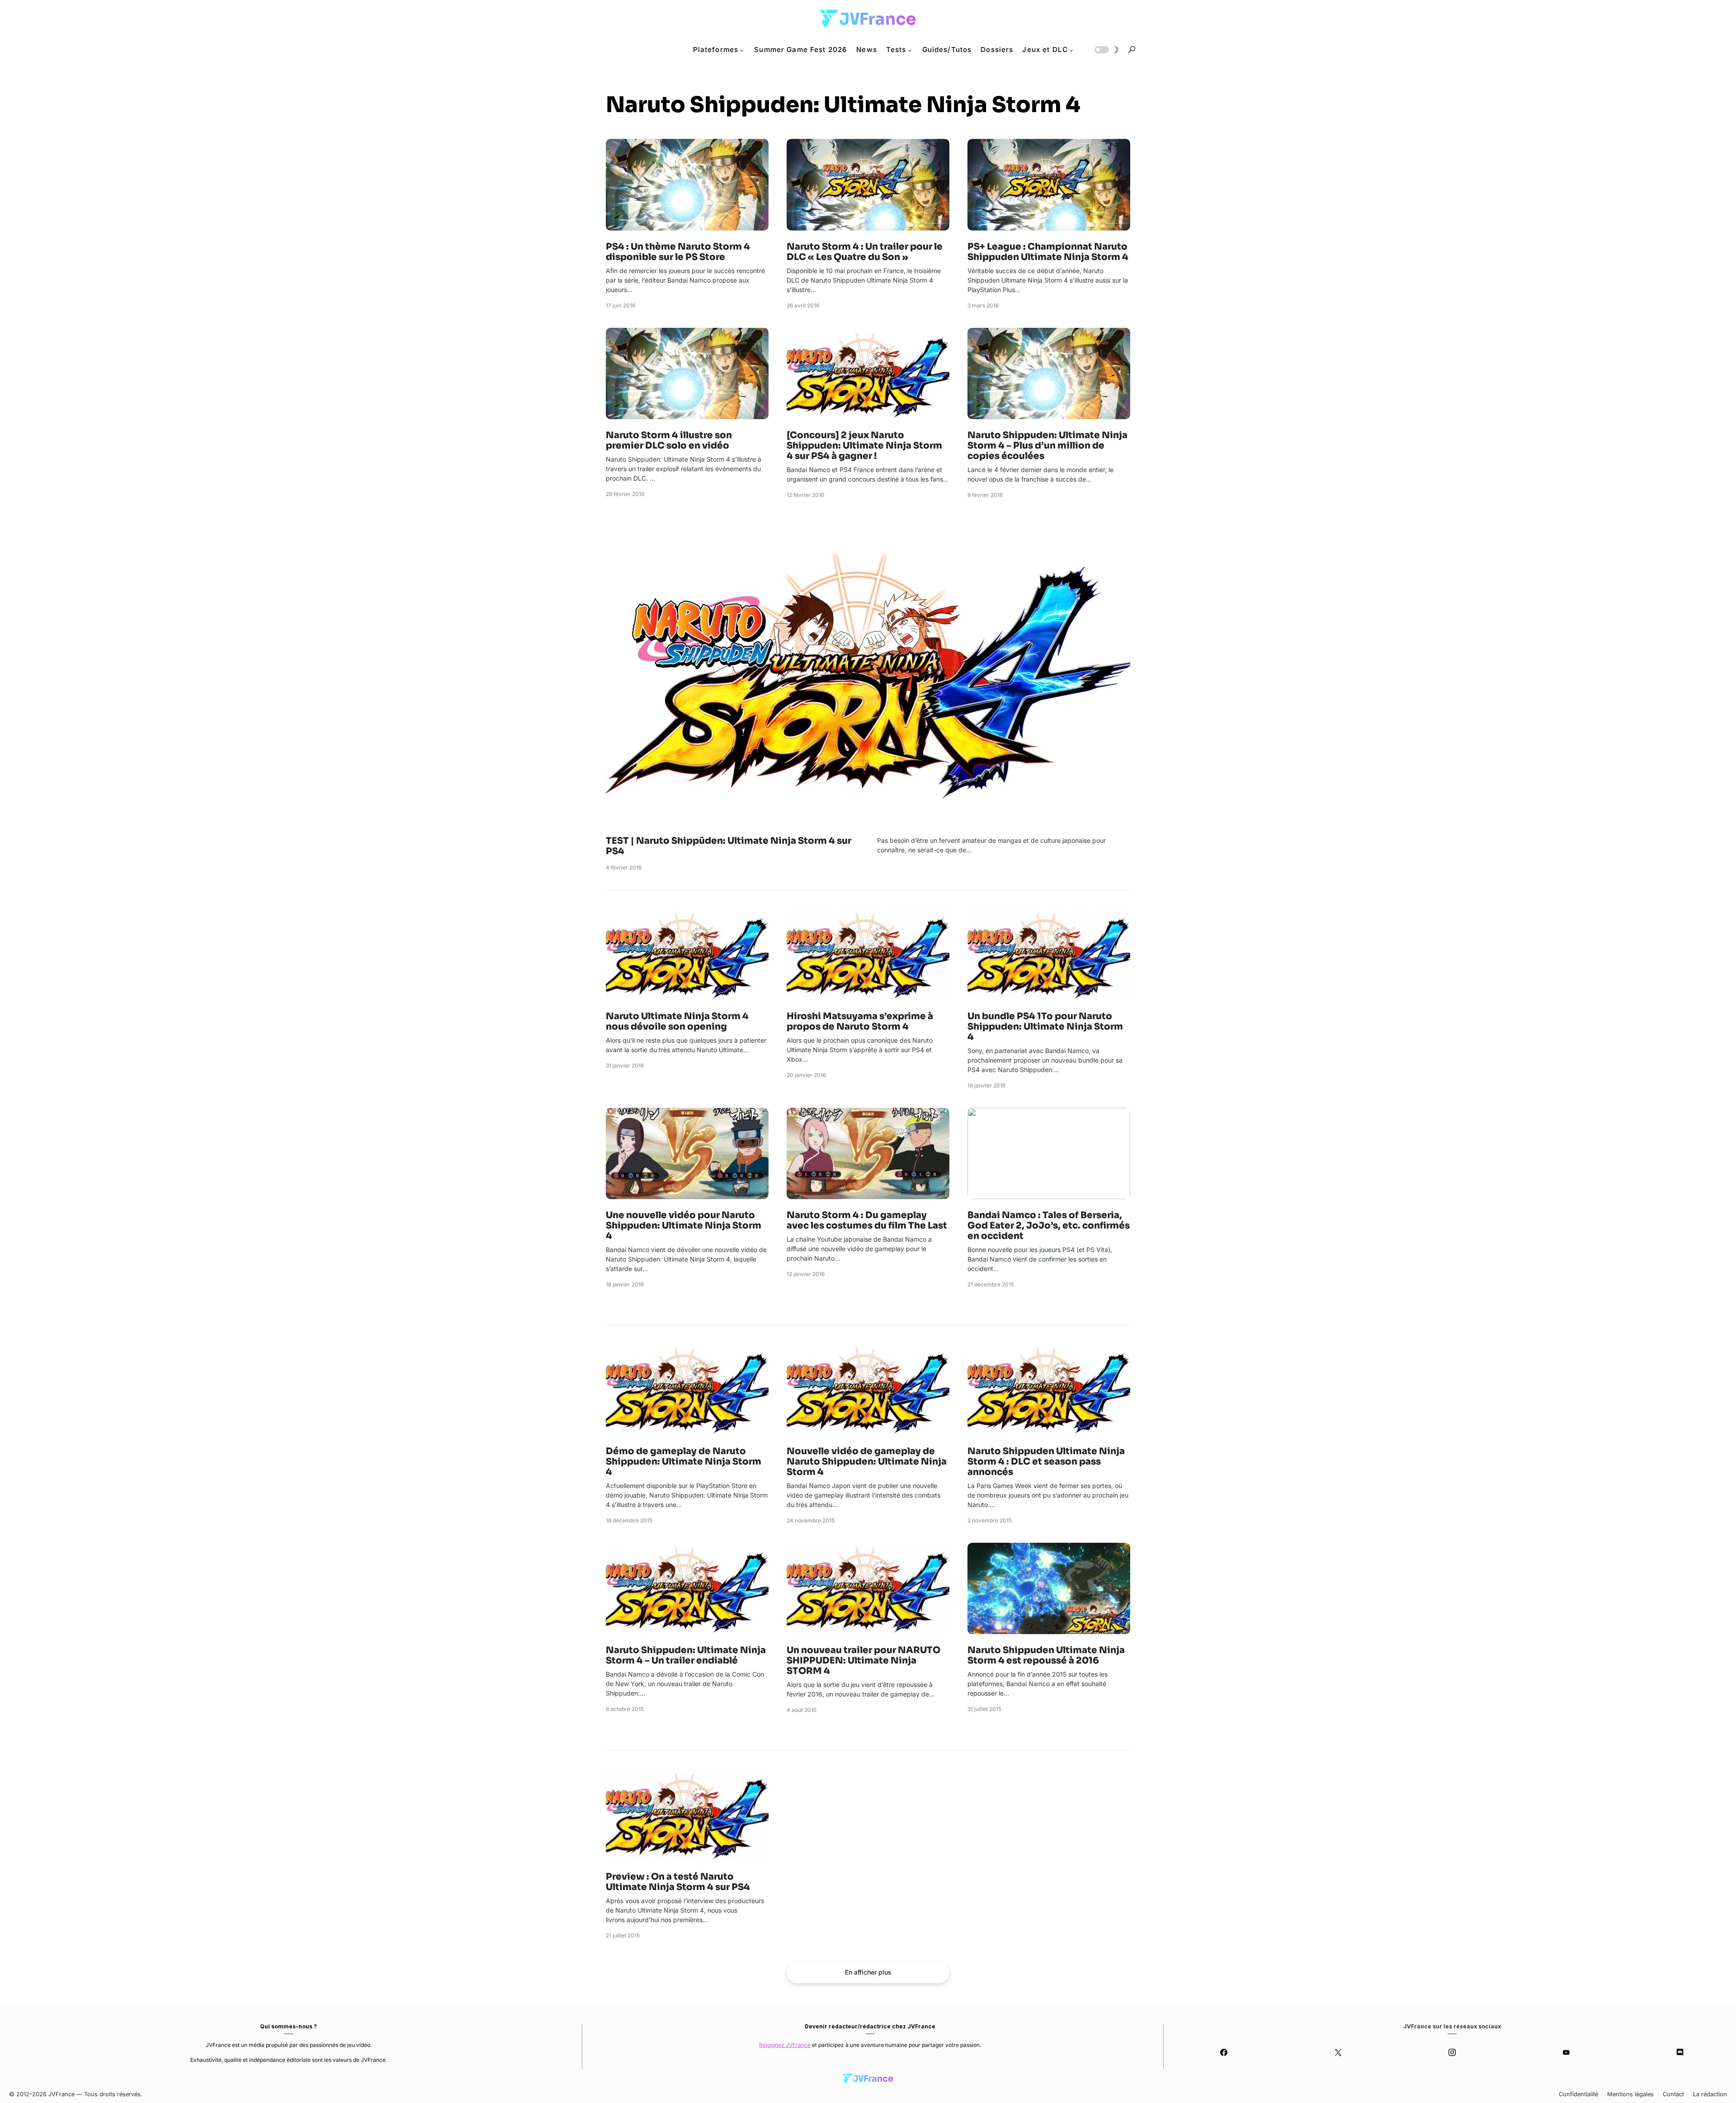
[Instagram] (1452, 2052)
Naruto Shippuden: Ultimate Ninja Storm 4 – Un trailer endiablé (686, 1655)
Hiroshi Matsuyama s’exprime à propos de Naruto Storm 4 (860, 1021)
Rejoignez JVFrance (785, 2045)
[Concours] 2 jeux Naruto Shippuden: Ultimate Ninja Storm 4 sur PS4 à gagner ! (864, 446)
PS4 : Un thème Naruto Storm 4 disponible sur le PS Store (678, 252)
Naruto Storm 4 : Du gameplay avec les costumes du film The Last (867, 1220)
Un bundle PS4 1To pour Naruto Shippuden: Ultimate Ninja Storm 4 (1045, 1027)
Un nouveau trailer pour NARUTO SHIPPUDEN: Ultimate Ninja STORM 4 (863, 1661)
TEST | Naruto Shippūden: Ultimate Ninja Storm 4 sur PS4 (729, 846)
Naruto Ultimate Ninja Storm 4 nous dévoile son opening (677, 1021)
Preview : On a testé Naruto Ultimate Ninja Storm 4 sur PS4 (678, 1882)
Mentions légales (1630, 2094)
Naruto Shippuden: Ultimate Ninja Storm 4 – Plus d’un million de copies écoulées (1047, 446)
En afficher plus (868, 1972)
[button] (1106, 50)
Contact (1673, 2094)
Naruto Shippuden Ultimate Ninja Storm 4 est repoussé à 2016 (1046, 1655)
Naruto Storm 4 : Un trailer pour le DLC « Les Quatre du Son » (865, 252)
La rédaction (1710, 2094)
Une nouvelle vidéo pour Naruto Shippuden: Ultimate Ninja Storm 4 (684, 1226)
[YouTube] (1566, 2052)
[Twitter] (1338, 2052)
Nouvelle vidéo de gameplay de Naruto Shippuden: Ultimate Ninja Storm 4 (867, 1462)
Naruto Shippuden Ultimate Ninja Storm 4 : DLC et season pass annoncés (1046, 1462)
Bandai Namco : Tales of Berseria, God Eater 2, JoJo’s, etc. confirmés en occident (1049, 1226)
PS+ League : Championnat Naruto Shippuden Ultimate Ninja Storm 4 (1048, 252)
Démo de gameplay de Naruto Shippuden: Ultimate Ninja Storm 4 (684, 1462)
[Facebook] (1224, 2052)
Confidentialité (1578, 2094)
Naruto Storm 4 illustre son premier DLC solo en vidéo (669, 440)
